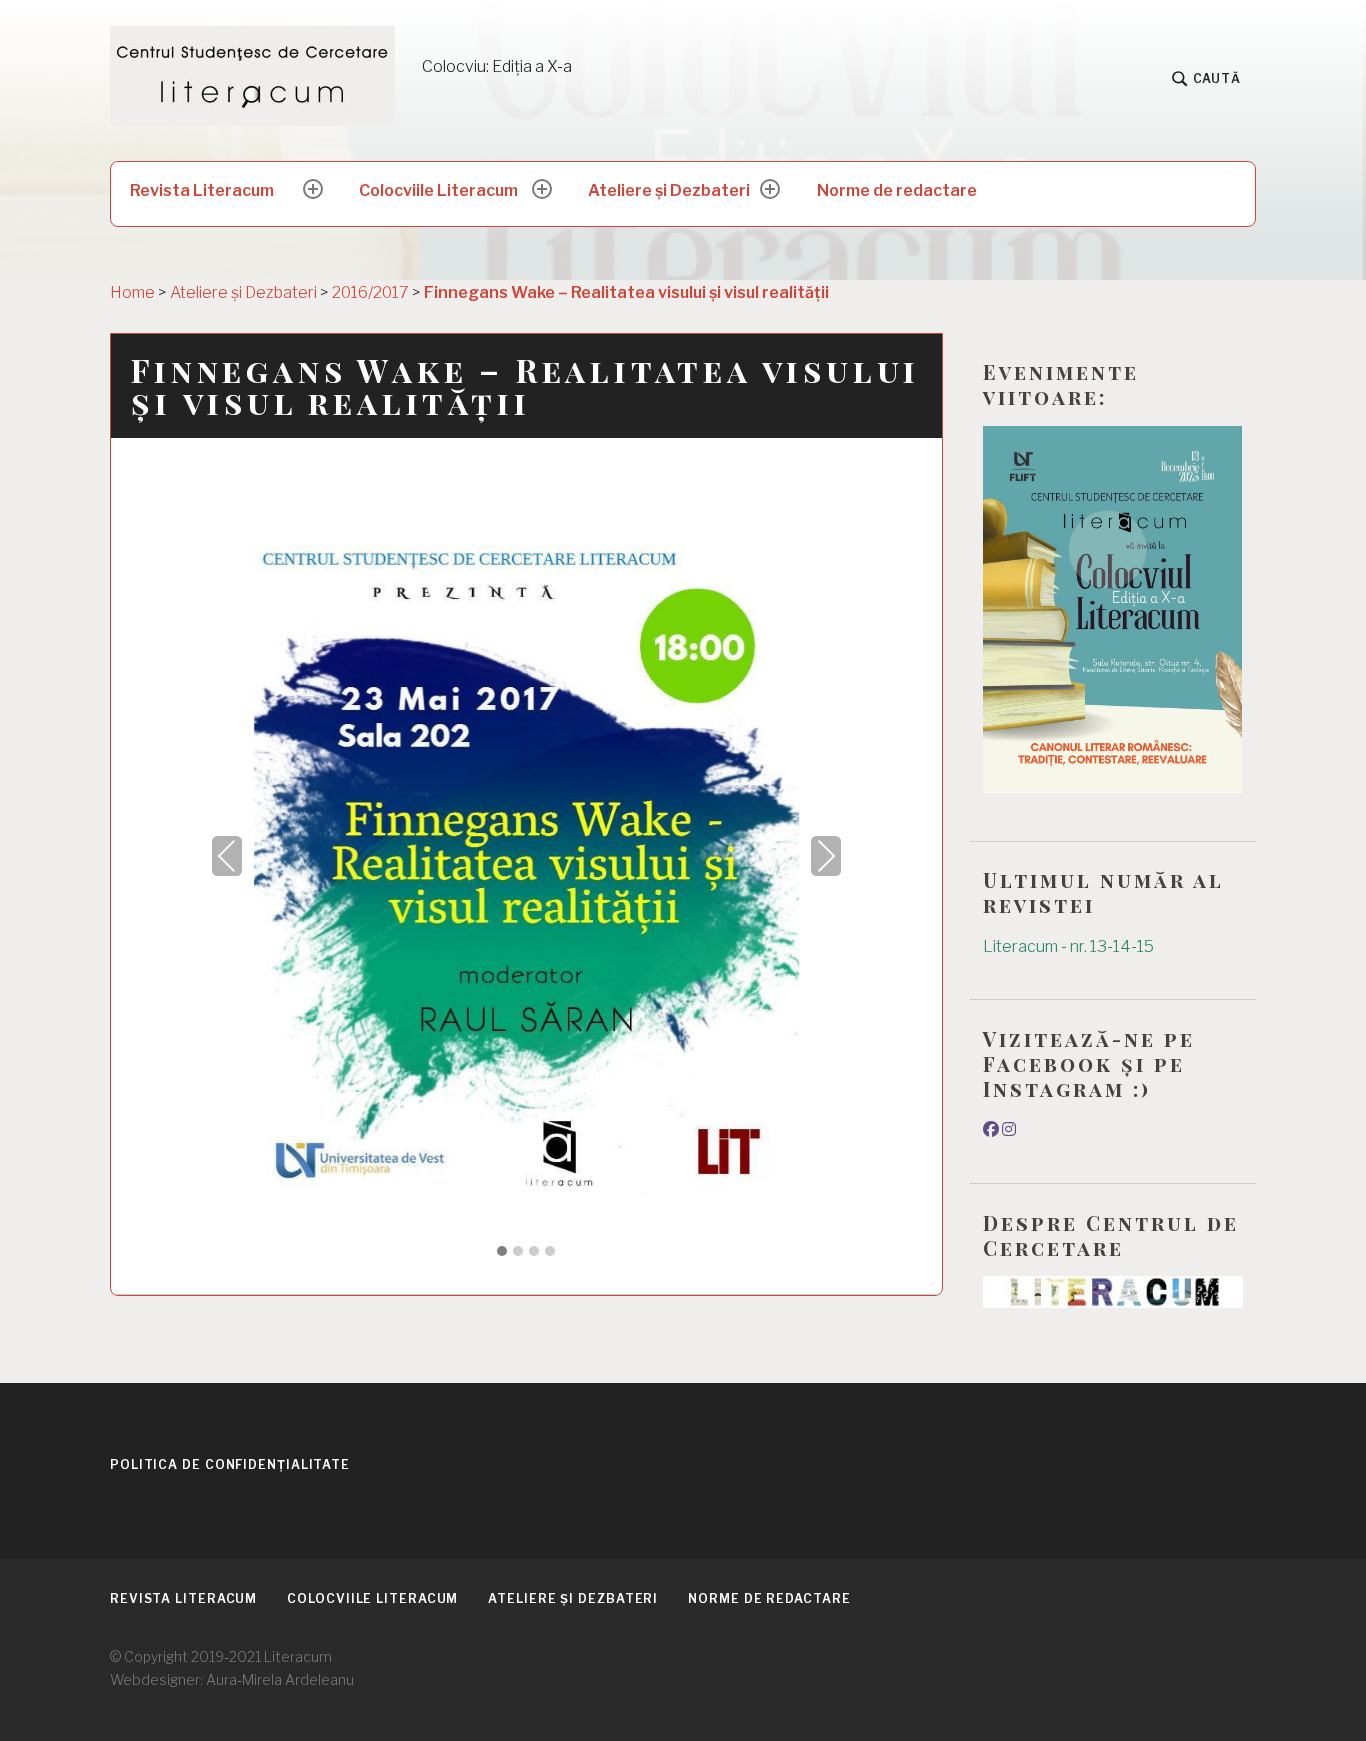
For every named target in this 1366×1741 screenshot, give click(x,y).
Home (132, 292)
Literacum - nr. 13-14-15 (1068, 946)
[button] (502, 1252)
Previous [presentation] (227, 855)
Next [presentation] (826, 855)
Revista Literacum (202, 190)
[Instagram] (1009, 1129)
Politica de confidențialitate (230, 1464)
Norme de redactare (897, 190)
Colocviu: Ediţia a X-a (497, 66)
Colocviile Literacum (438, 190)
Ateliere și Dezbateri (669, 190)
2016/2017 (370, 292)
